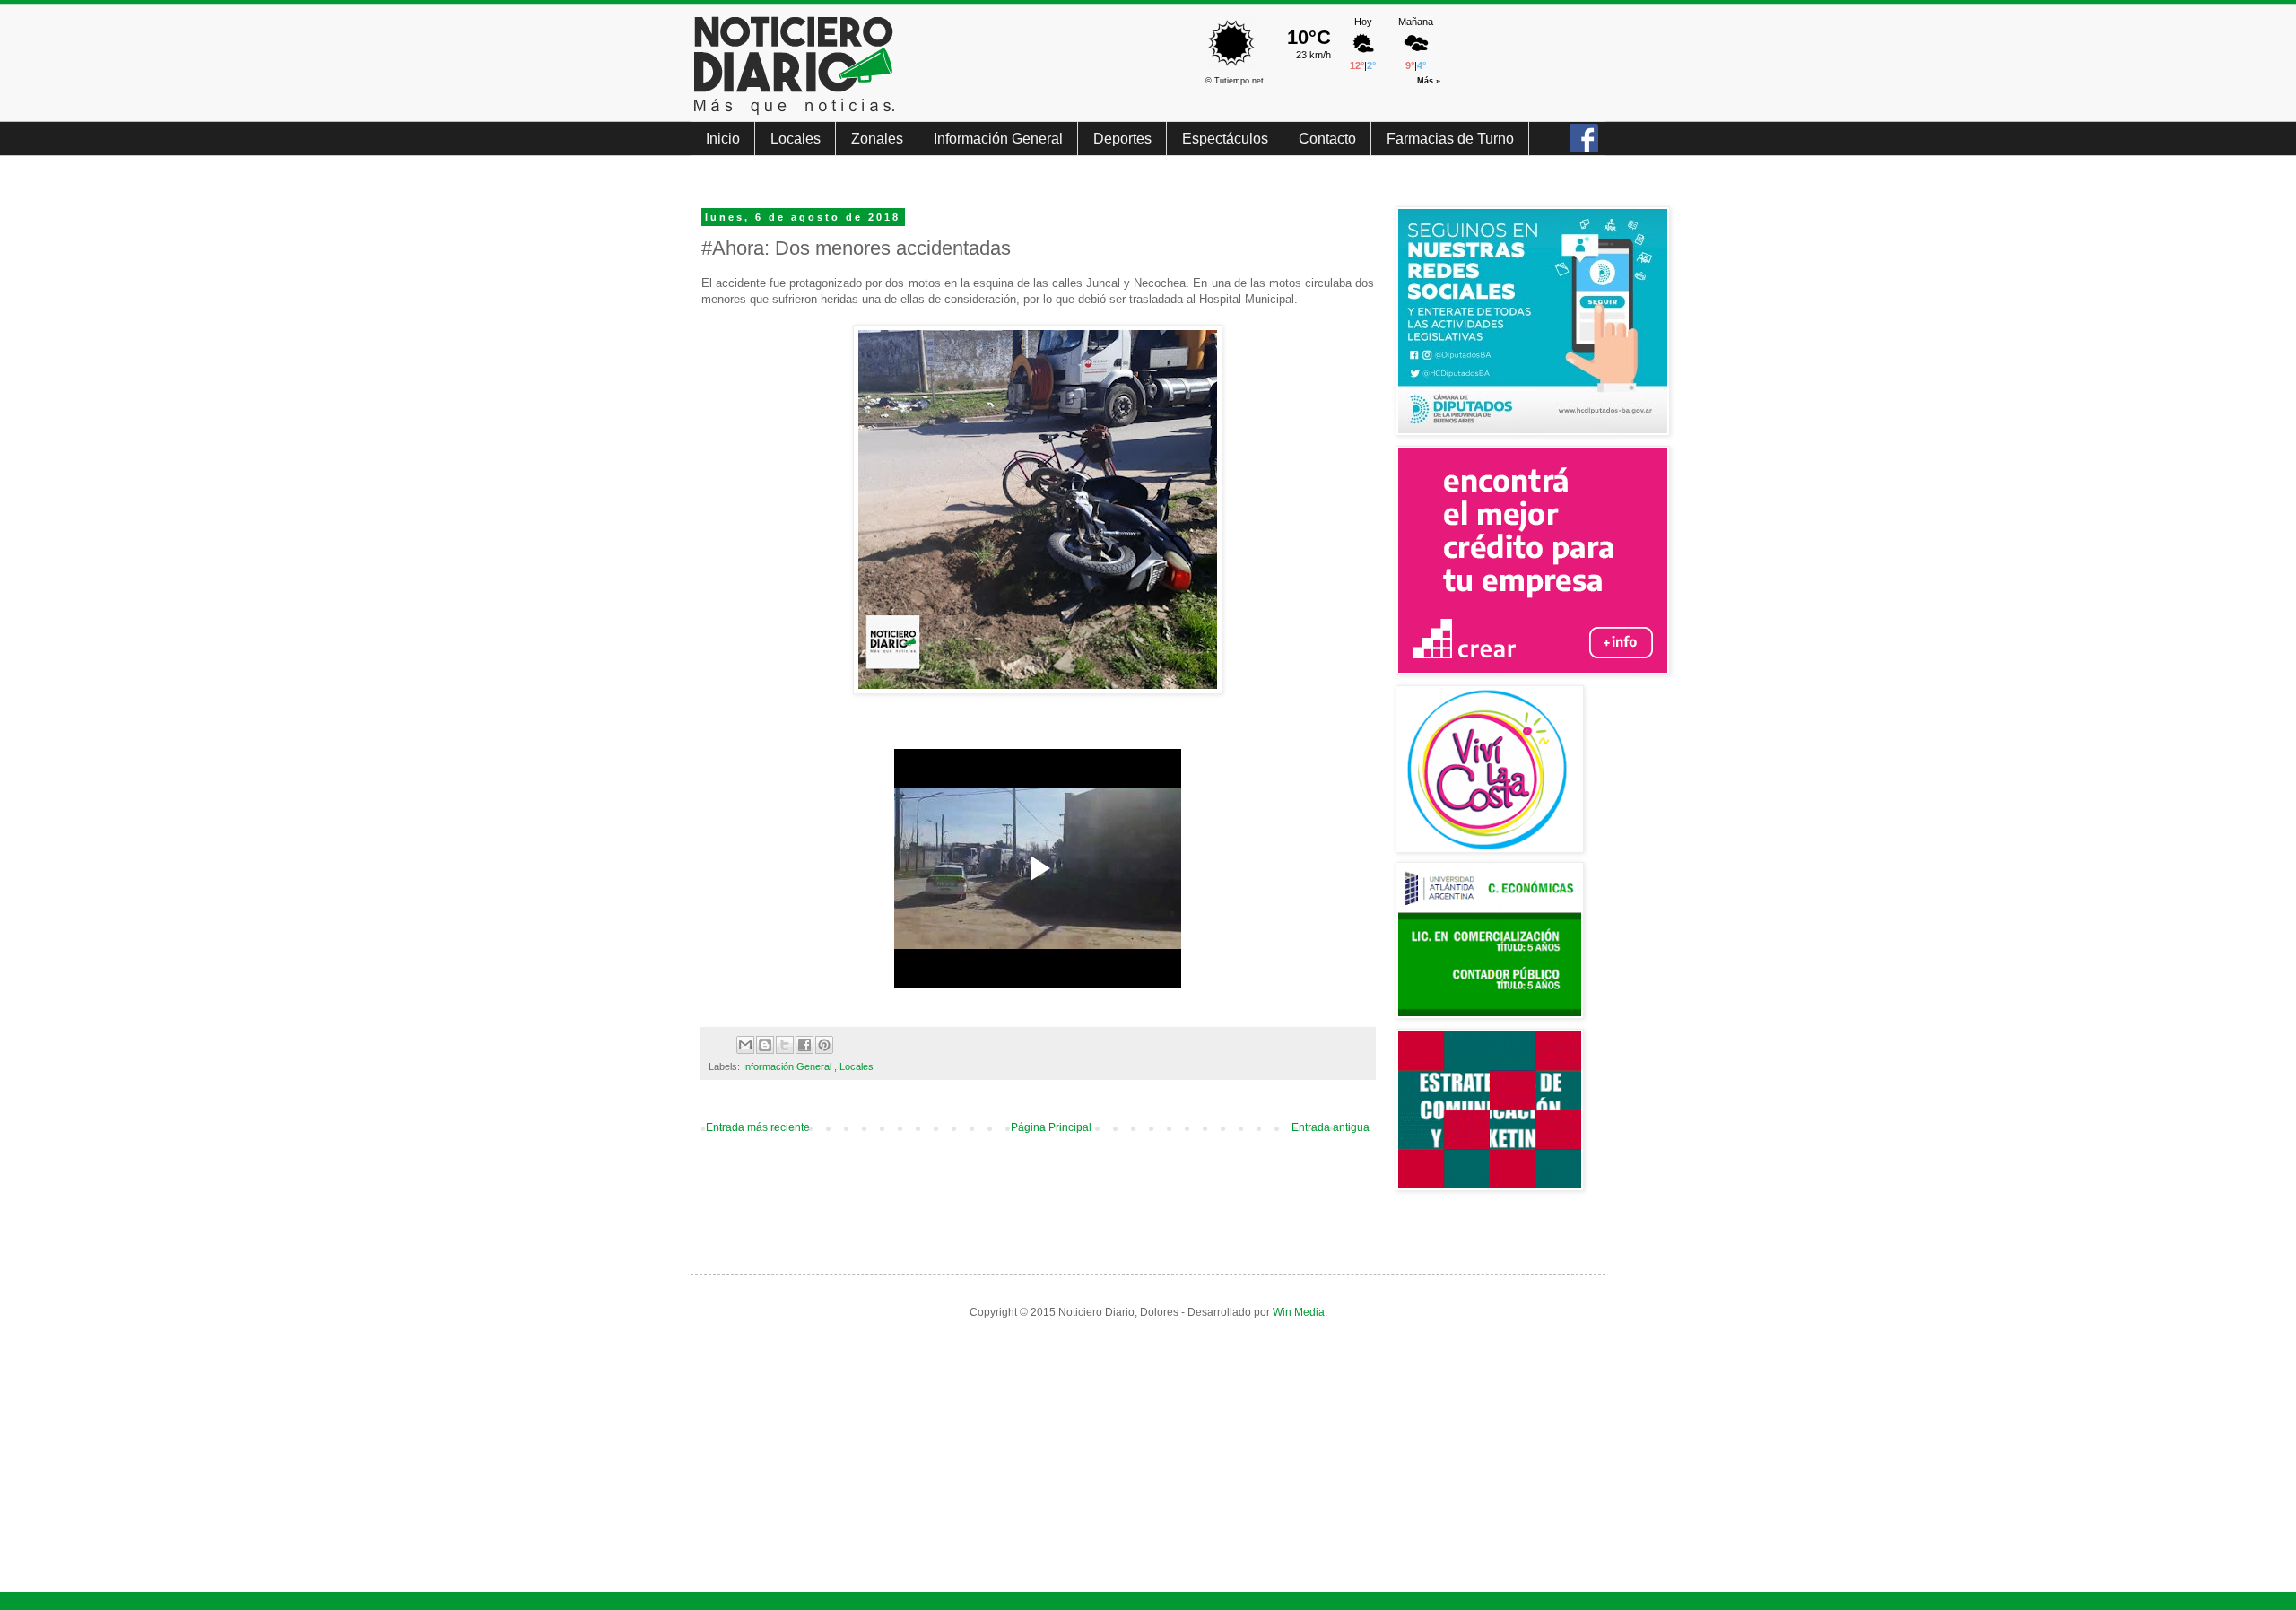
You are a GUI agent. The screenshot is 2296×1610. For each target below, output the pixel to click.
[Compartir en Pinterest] (824, 1045)
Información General (998, 139)
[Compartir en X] (785, 1045)
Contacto (1327, 139)
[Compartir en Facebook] (804, 1045)
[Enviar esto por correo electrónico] (745, 1045)
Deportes (1122, 139)
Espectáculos (1225, 139)
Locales (796, 139)
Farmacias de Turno (1450, 139)
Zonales (877, 139)
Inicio (723, 139)
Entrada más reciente (758, 1127)
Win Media (1299, 1312)
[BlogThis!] (765, 1045)
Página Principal (1051, 1127)
